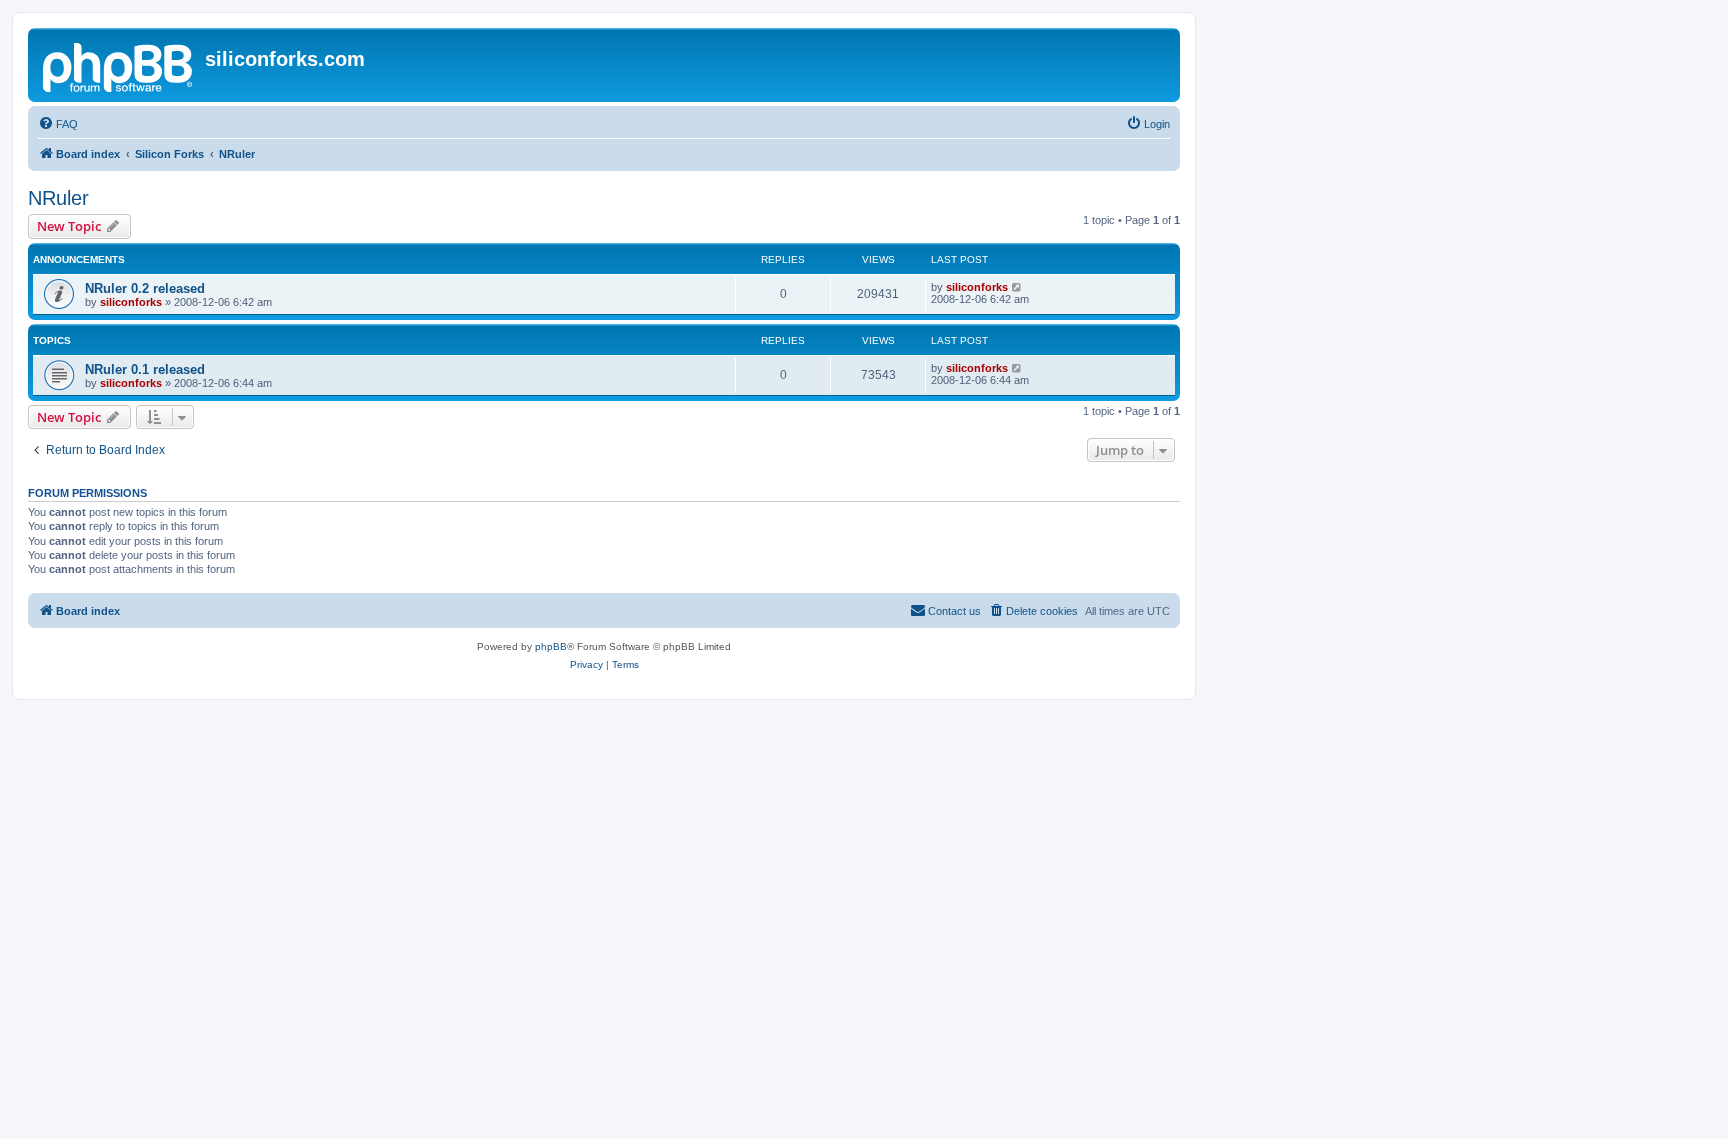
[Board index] (119, 65)
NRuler (58, 198)
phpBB (551, 646)
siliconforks (131, 302)
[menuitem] (58, 124)
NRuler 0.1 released (145, 369)
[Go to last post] (1017, 287)
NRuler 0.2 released (145, 288)
